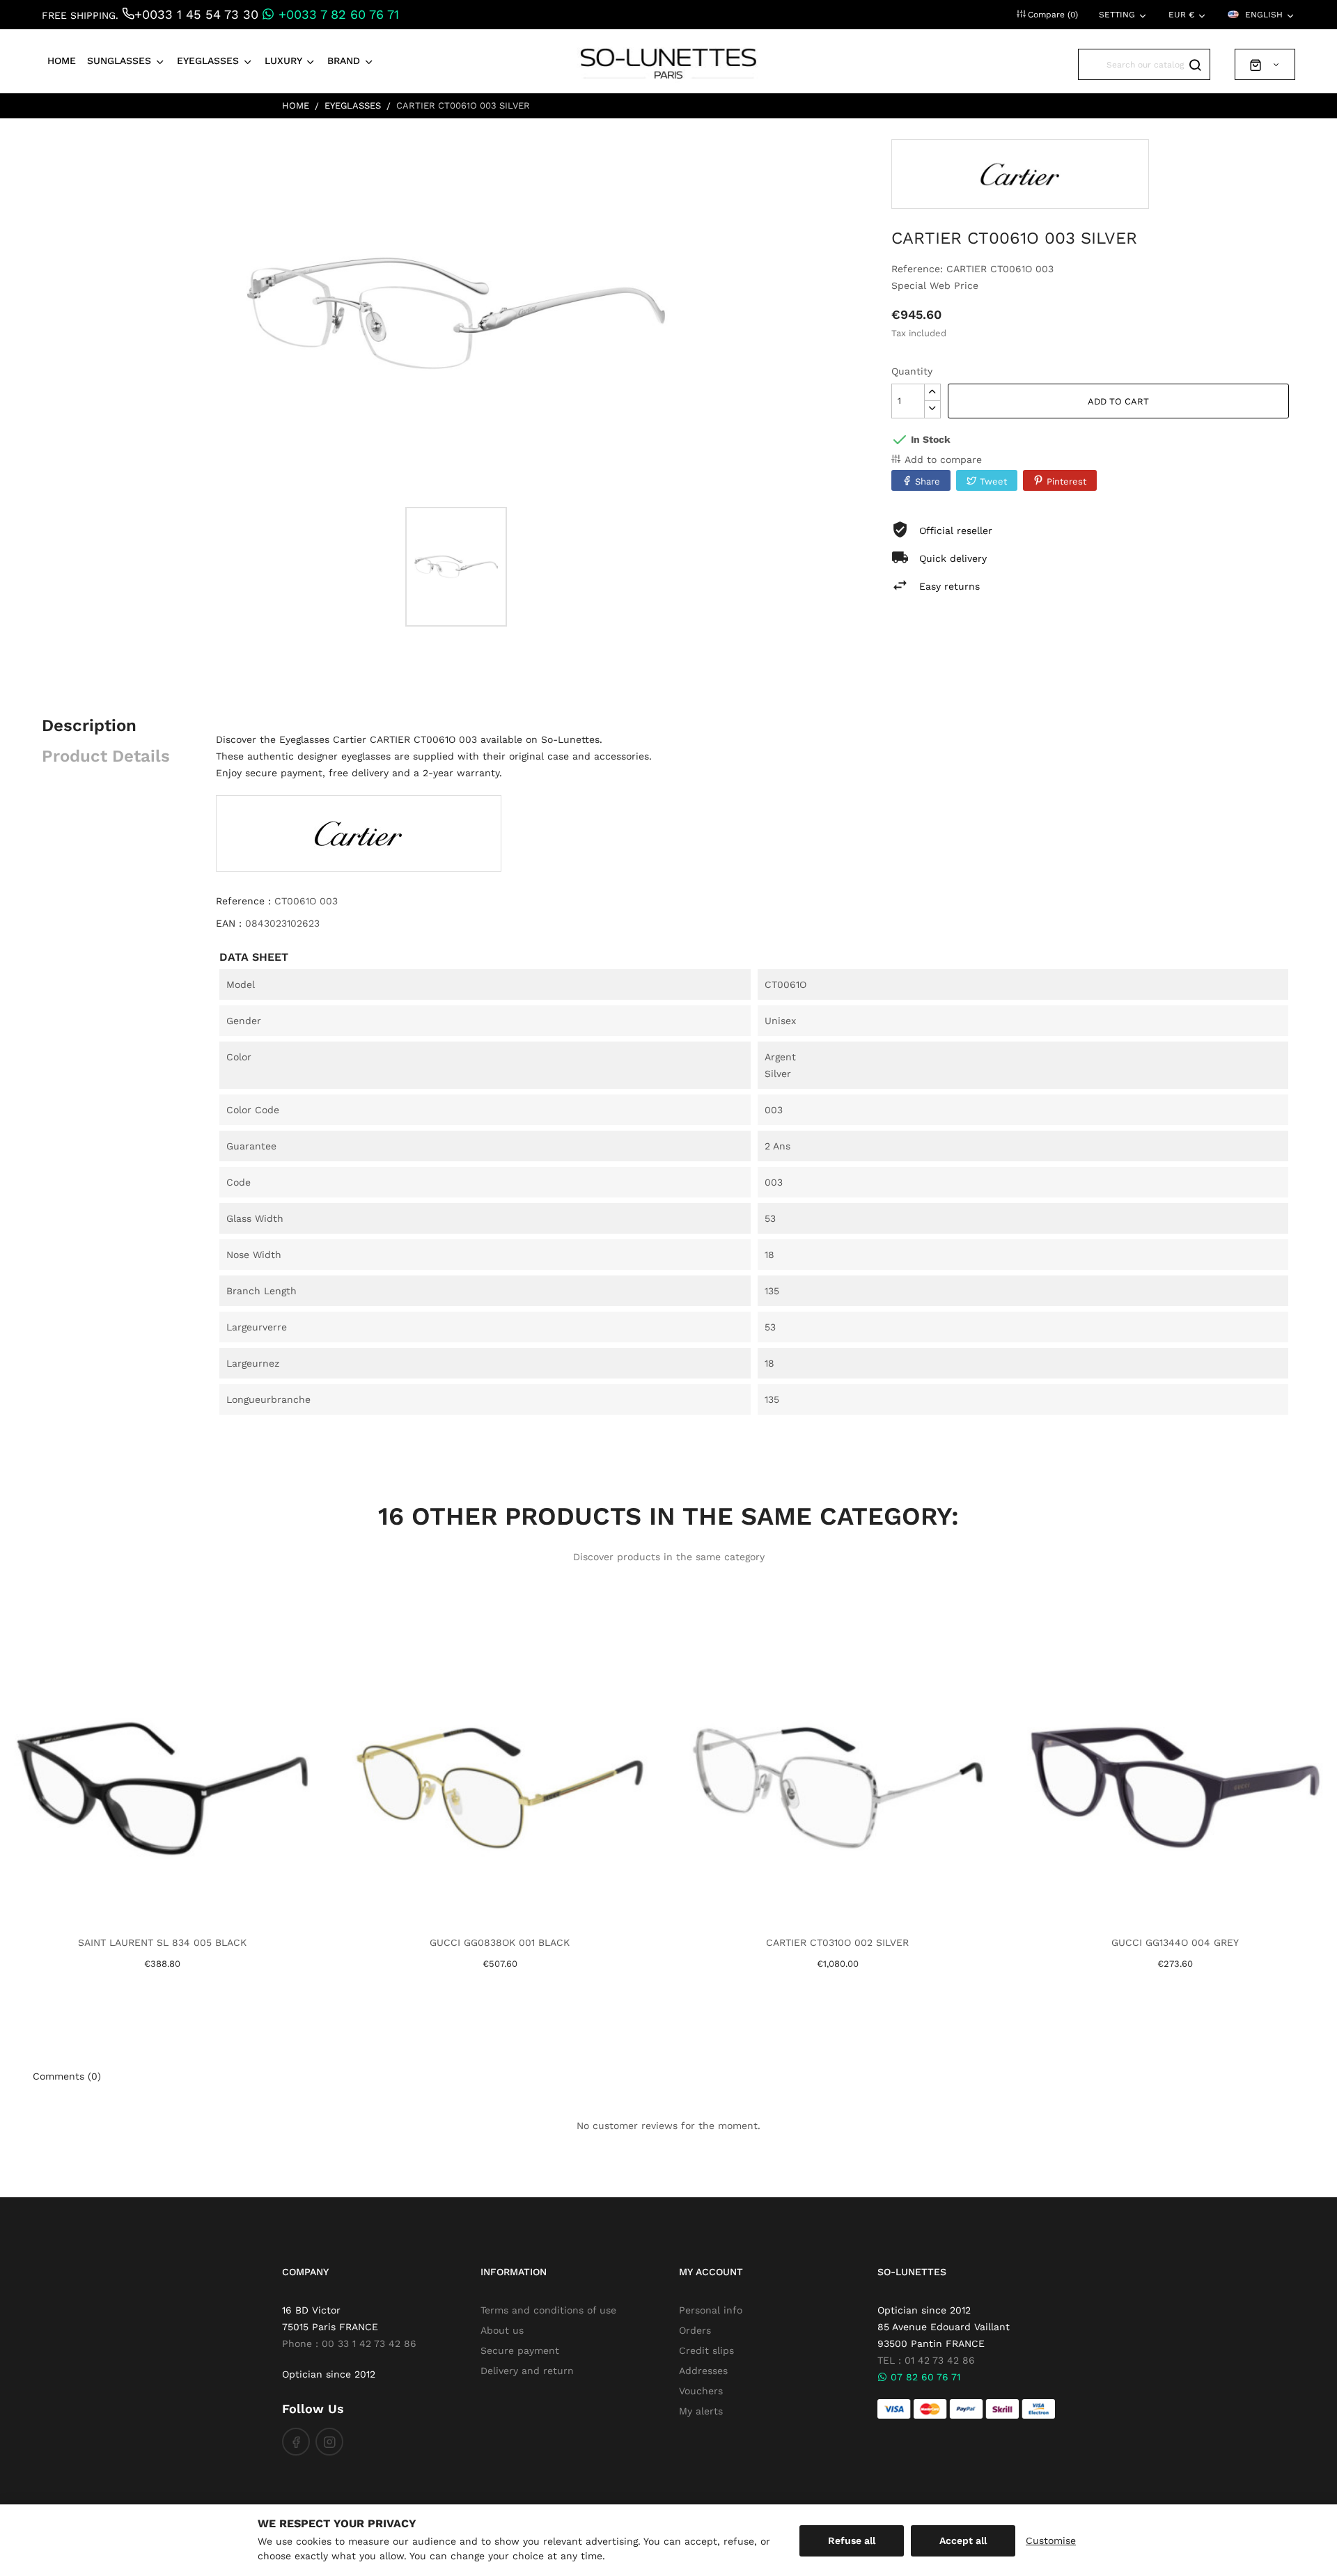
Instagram (329, 2442)
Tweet (993, 481)
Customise (1051, 2540)
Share (928, 481)
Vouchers (701, 2391)
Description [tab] (89, 725)
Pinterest (1066, 481)
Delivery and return (527, 2371)
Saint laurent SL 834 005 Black (162, 1942)
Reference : (243, 901)
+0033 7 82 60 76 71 (337, 14)
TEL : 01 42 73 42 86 (926, 2360)
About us (502, 2330)
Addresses (703, 2371)
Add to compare (943, 460)
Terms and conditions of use (548, 2310)
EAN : (229, 923)
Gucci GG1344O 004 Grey (1175, 1942)
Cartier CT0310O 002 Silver (837, 1942)
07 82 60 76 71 (924, 2377)
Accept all (963, 2540)
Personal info (711, 2310)
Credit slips (706, 2350)
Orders (695, 2330)
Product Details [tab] (106, 756)
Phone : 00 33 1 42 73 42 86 (349, 2343)
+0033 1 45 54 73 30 (196, 14)
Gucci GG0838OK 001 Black (500, 1942)
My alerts (701, 2411)
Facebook (296, 2442)
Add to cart (1118, 401)
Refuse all (852, 2540)
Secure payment (520, 2350)
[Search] (1195, 64)
